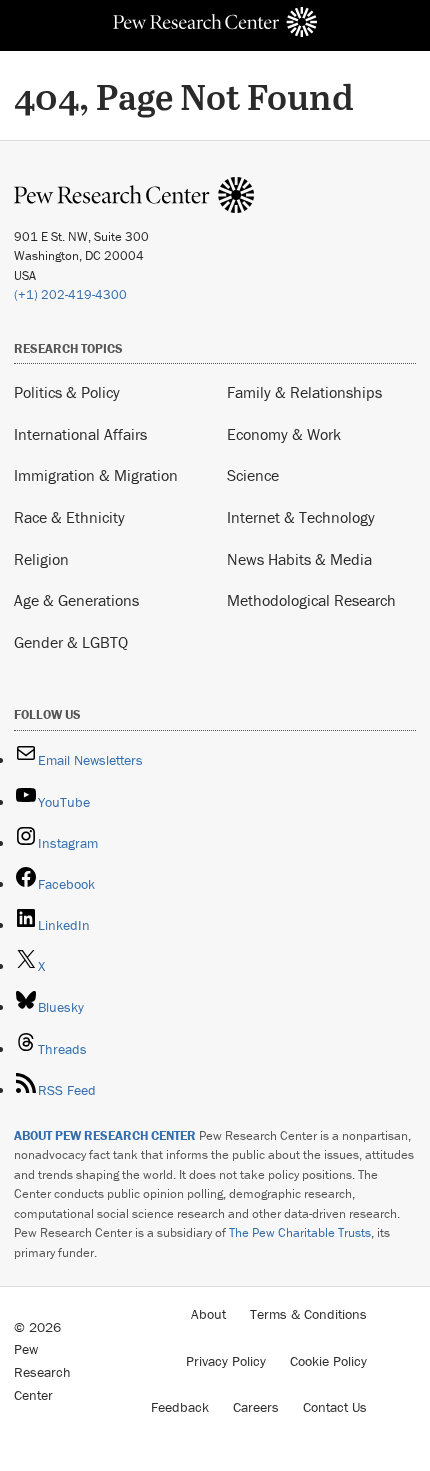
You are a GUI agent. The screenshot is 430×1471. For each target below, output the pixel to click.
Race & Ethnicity (69, 517)
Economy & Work (284, 434)
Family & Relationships (304, 392)
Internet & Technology (301, 517)
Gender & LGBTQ (71, 642)
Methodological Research (311, 600)
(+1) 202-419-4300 (70, 294)
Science (253, 475)
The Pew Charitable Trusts (300, 1232)
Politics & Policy (67, 392)
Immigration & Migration (96, 475)
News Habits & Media (299, 559)
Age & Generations (76, 600)
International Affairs (80, 434)
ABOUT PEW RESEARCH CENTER (105, 1135)
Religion (41, 559)
